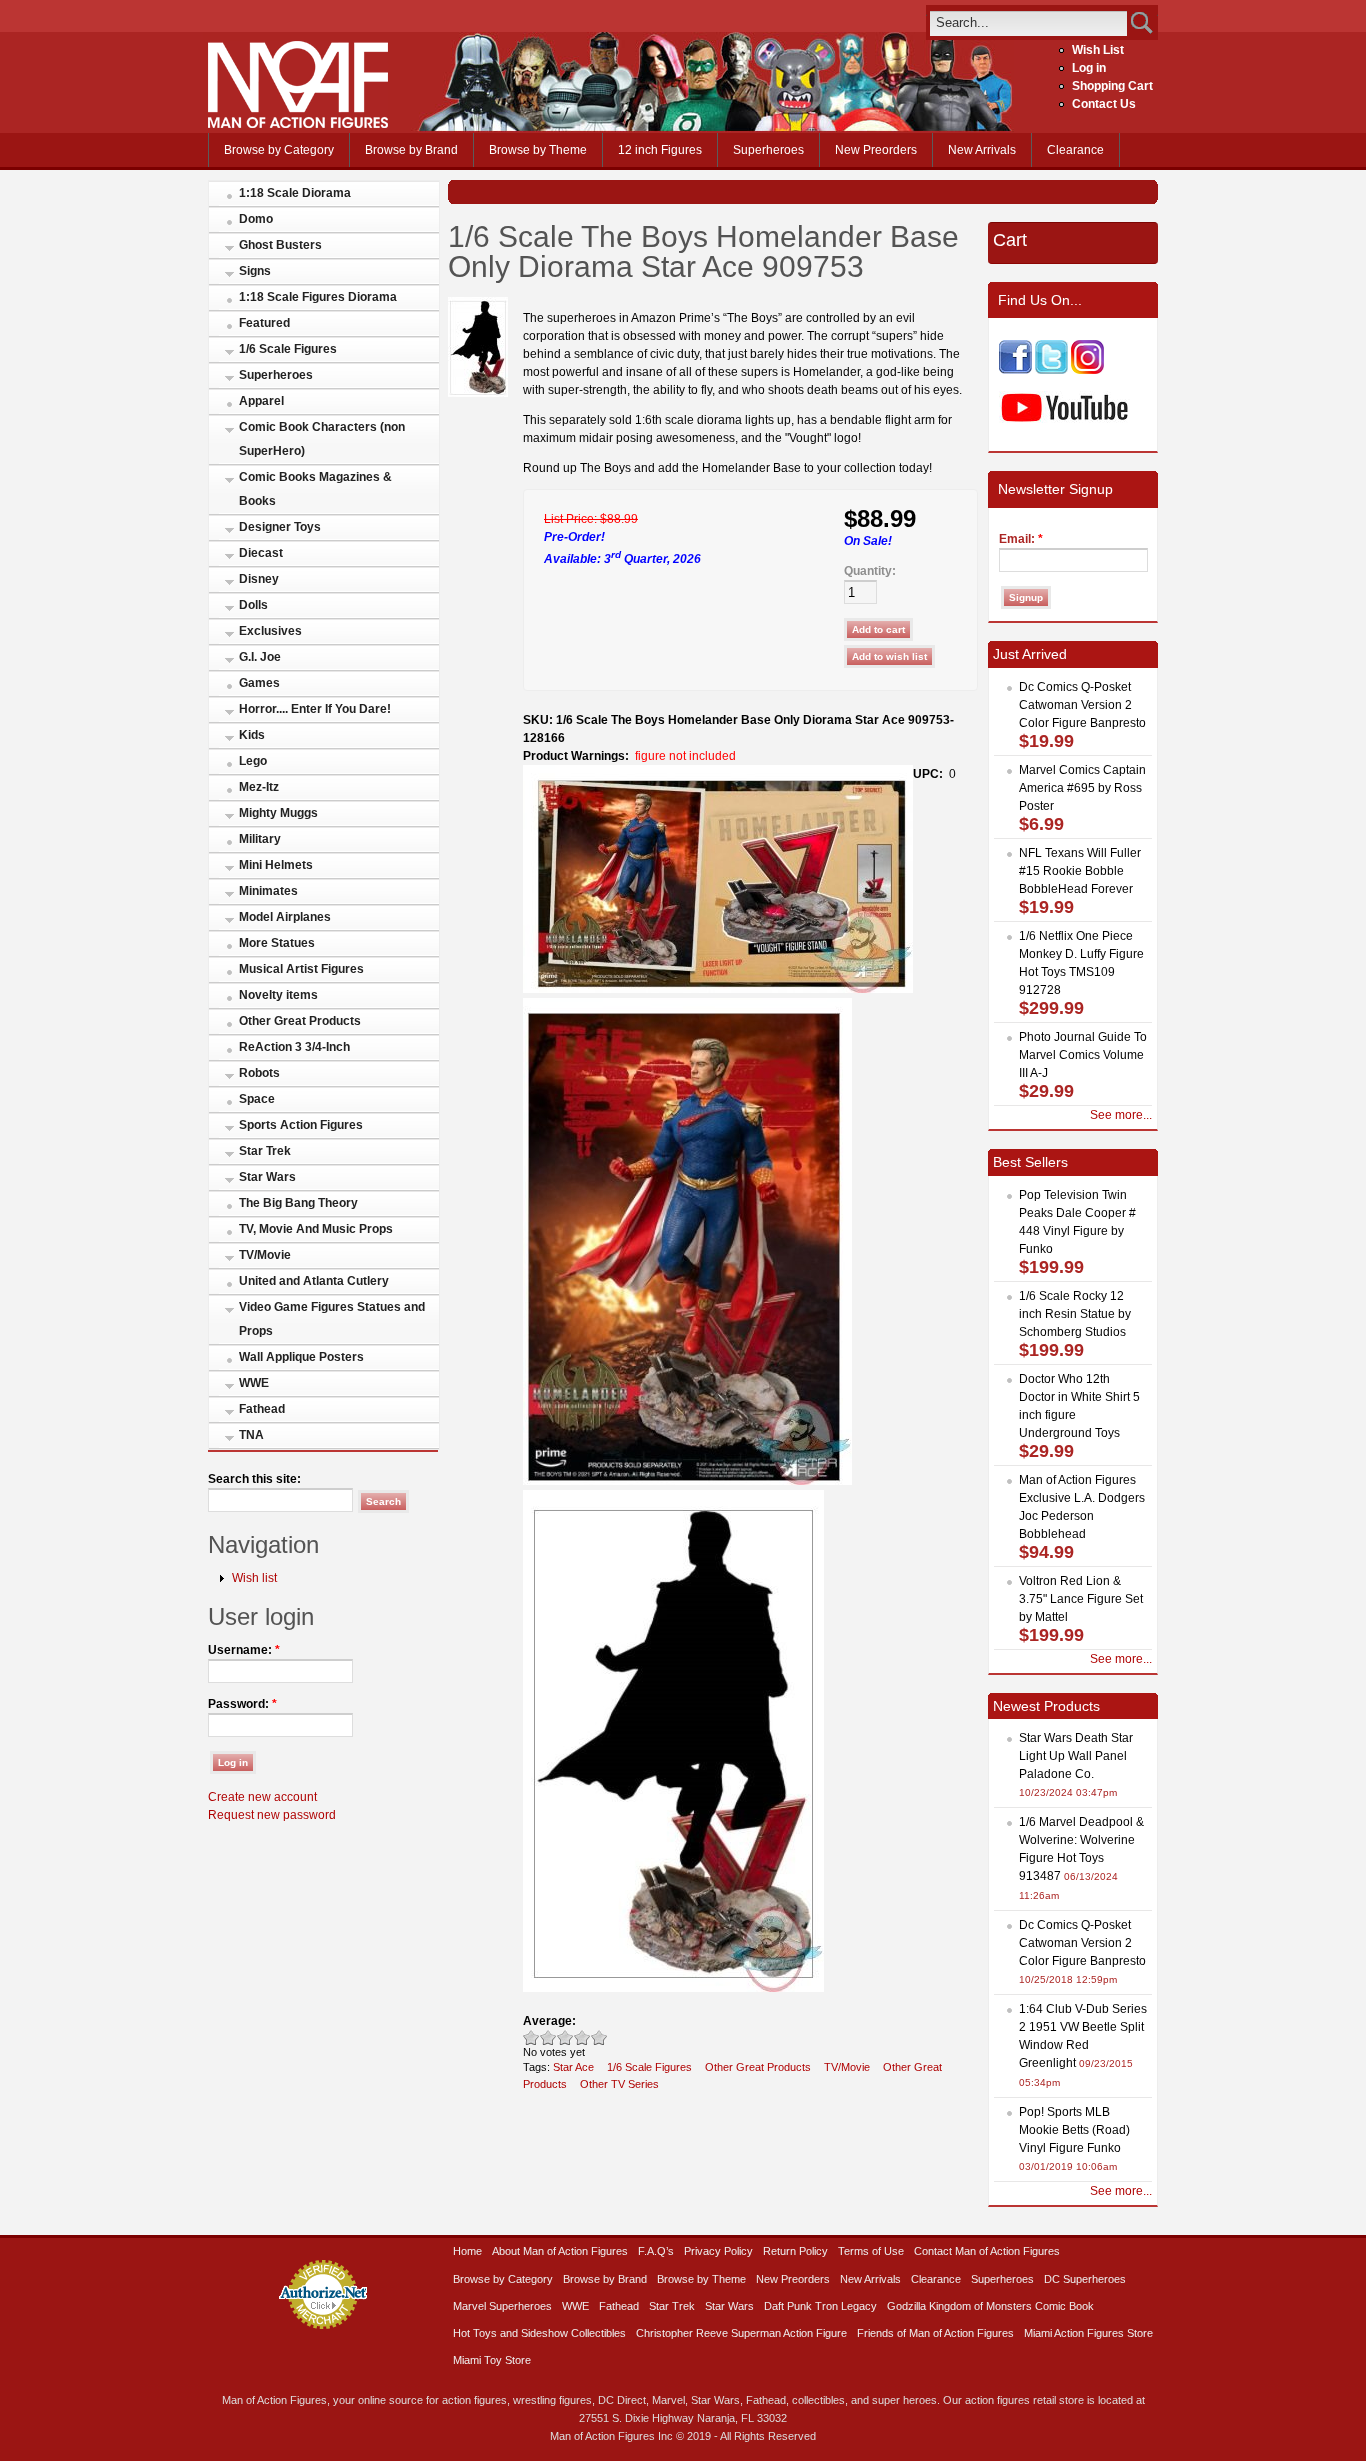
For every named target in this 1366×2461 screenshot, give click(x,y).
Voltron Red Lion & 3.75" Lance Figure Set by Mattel (1081, 1599)
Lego (253, 761)
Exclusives (270, 631)
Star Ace (573, 2067)
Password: (242, 1704)
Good (565, 2037)
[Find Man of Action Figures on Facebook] (1015, 370)
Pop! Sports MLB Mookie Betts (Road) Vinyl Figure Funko (1074, 2130)
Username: (244, 1650)
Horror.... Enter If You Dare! (315, 709)
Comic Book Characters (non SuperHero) (322, 439)
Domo (256, 219)
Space (257, 1099)
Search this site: (254, 1479)
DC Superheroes (1085, 2279)
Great (582, 2037)
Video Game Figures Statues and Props (332, 1319)
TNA (251, 1435)
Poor (531, 2037)
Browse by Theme (538, 150)
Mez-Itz (259, 787)
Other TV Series (619, 2084)
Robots (259, 1073)
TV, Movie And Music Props (316, 1229)
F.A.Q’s (656, 2251)
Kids (252, 735)
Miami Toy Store (492, 2360)
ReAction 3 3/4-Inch (294, 1047)
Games (259, 683)
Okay (548, 2037)
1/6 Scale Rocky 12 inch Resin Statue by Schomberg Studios (1075, 1314)
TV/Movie (265, 1255)
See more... (1121, 1115)
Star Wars (267, 1177)
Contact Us (1104, 104)
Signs (255, 271)
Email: (1021, 539)
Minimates (268, 891)
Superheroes (768, 150)
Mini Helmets (276, 865)
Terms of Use (871, 2251)
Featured (264, 323)
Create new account (262, 1797)
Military (260, 839)
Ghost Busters (280, 245)
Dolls (253, 605)
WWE (254, 1383)
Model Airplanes (285, 917)
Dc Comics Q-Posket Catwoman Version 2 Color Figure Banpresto (1082, 705)
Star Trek (265, 1151)
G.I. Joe (260, 657)
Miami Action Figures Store (1088, 2333)
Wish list (254, 1578)
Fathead (262, 1409)
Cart (1010, 240)
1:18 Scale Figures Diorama (318, 297)
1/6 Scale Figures (288, 349)
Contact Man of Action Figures (987, 2251)
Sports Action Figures (301, 1125)
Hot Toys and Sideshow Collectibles (539, 2333)
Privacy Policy (718, 2251)
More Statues (277, 943)
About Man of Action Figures (560, 2251)
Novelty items (278, 995)
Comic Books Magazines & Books (315, 489)
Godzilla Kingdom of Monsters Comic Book (990, 2306)
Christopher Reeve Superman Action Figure (741, 2333)
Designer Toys (280, 527)
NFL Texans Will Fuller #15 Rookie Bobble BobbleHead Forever (1080, 871)
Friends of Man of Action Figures (935, 2333)
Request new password (272, 1815)
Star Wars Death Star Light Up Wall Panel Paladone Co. (1076, 1756)
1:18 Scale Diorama (295, 193)
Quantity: (870, 571)
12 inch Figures (660, 150)
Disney (259, 579)
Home (467, 2251)
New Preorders (876, 150)
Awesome (599, 2037)
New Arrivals (982, 150)
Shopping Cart (1112, 86)
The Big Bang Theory (298, 1203)
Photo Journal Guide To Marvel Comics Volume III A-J (1083, 1055)
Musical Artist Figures (301, 969)
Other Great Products (300, 1021)
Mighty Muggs (278, 813)
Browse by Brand (411, 150)
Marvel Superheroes (502, 2306)
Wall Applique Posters (301, 1357)
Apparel (261, 401)
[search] (1028, 22)
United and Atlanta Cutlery (314, 1281)
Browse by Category (279, 150)
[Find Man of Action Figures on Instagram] (1087, 370)
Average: (549, 2021)
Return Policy (795, 2251)
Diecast (261, 553)
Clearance (1075, 150)
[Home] (298, 124)
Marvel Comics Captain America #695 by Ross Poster (1082, 788)
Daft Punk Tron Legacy (820, 2306)
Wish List (1098, 50)
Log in (1089, 68)
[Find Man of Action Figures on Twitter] (1051, 370)
